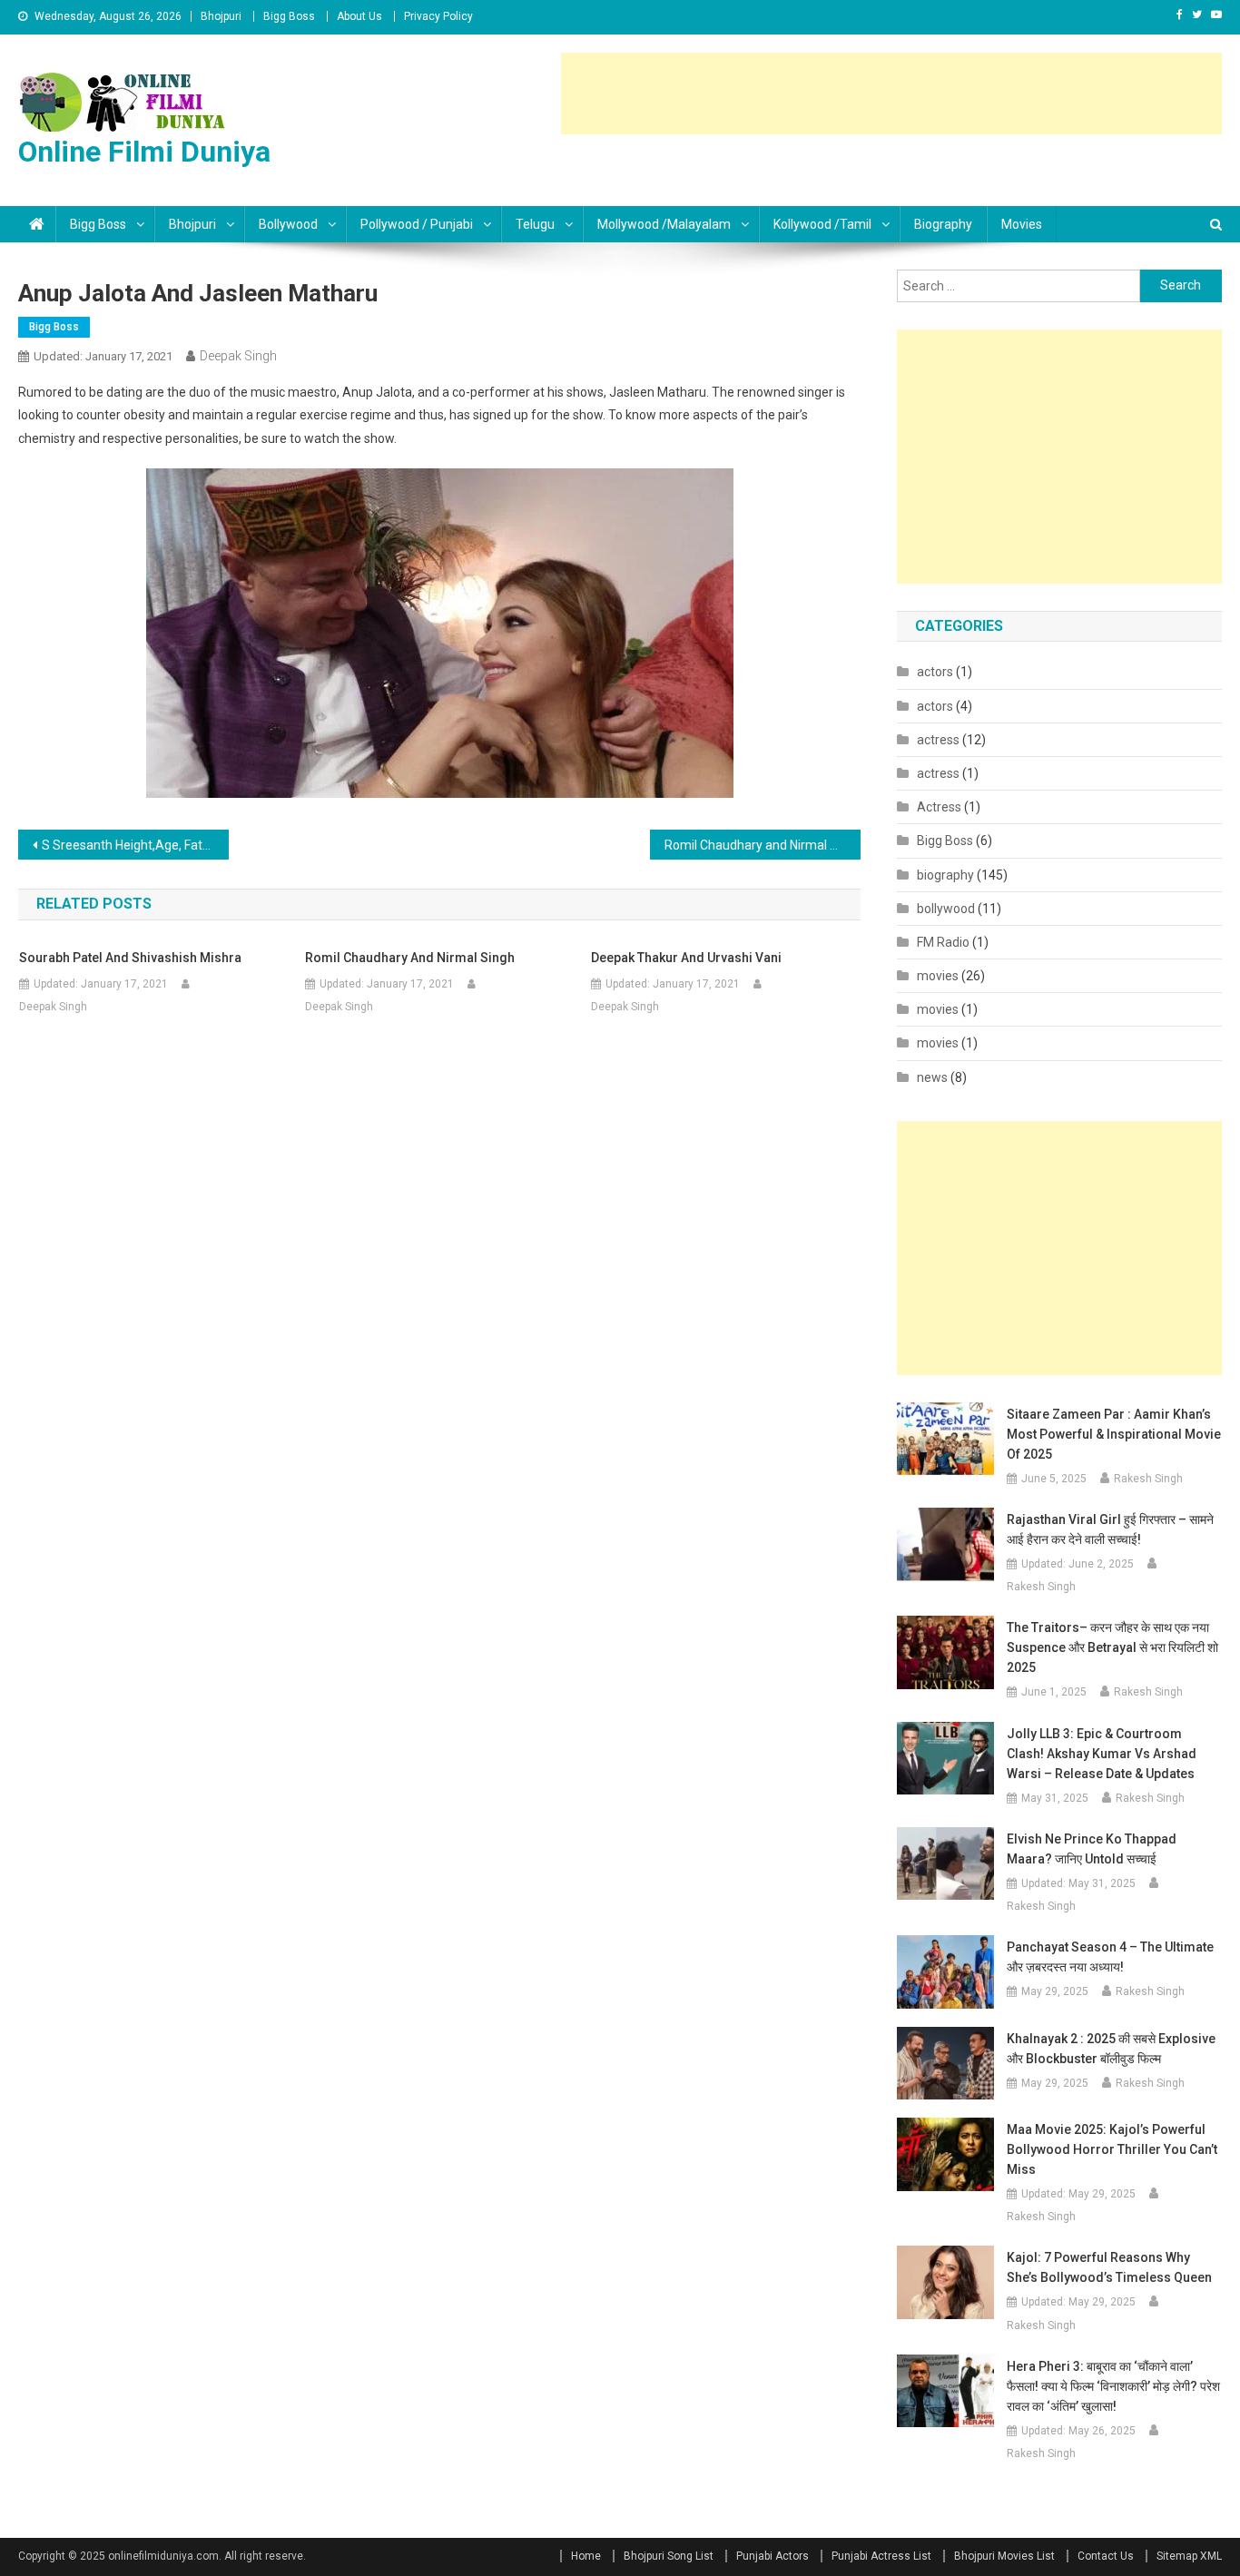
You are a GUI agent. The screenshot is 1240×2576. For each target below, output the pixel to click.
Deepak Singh (238, 356)
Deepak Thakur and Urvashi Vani (686, 958)
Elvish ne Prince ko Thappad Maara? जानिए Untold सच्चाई (1092, 1849)
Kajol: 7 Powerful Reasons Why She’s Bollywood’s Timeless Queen (1109, 2267)
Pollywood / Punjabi (417, 224)
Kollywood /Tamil (822, 224)
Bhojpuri (221, 16)
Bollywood (288, 224)
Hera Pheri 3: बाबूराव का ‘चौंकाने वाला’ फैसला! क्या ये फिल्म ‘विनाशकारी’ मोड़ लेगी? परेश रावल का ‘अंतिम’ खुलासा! (1113, 2386)
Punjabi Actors (773, 2556)
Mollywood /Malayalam (664, 224)
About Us (359, 16)
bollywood (946, 909)
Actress (939, 807)
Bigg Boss (289, 16)
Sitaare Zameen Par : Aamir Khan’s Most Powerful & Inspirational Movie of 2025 (1114, 1434)
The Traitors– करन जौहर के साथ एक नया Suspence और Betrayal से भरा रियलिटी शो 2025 (1112, 1647)
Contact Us (1106, 2556)
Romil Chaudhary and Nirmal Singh (763, 845)
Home (586, 2556)
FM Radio (943, 942)
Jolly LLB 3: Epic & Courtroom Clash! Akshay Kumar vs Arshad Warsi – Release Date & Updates (1102, 1754)
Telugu (535, 224)
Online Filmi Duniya (144, 152)
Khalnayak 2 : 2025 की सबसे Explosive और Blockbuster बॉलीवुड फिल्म (1111, 2049)
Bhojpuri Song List (669, 2556)
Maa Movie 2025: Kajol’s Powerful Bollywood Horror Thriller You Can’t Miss (1112, 2149)
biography (943, 224)
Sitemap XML (1189, 2556)
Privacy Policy (438, 16)
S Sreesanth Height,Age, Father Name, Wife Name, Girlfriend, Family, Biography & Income (135, 845)
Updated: (103, 356)
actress (938, 740)
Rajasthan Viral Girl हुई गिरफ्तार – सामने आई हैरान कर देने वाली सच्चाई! (1110, 1529)
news (932, 1077)
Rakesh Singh (1148, 1479)
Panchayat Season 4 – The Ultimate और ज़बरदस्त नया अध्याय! (1110, 1957)
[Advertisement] (891, 93)
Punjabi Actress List (881, 2556)
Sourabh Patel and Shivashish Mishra (130, 958)
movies (1022, 224)
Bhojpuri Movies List (1004, 2556)
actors (935, 672)
